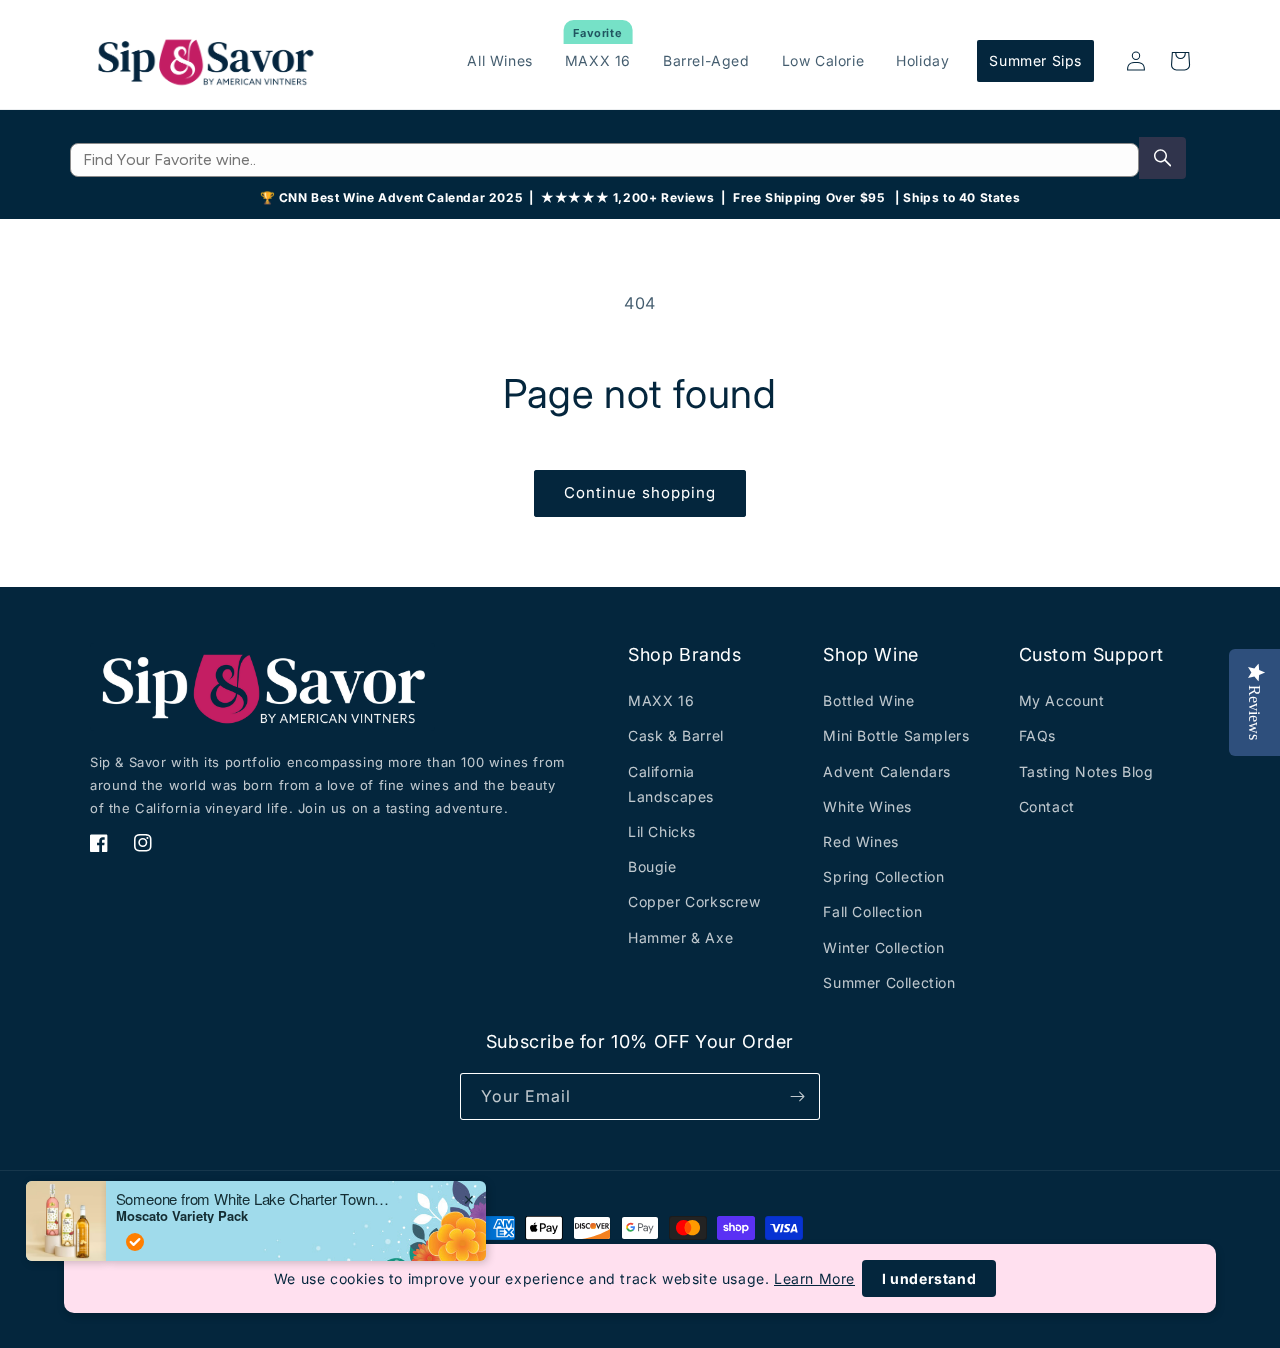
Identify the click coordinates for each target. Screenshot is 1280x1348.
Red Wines (860, 841)
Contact (1047, 806)
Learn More (814, 1278)
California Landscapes (671, 784)
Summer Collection (889, 982)
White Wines (867, 806)
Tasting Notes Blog (1086, 771)
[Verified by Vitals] (135, 1242)
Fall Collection (872, 911)
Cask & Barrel (676, 735)
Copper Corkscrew (694, 901)
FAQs (1037, 735)
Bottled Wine (868, 700)
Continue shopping (640, 492)
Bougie (652, 866)
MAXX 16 (661, 700)
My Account (1062, 700)
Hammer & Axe (680, 937)
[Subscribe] (797, 1096)
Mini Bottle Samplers (896, 735)
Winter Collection (883, 947)
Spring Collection (883, 876)
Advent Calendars (887, 771)
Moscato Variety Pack (182, 1216)
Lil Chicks (662, 831)
